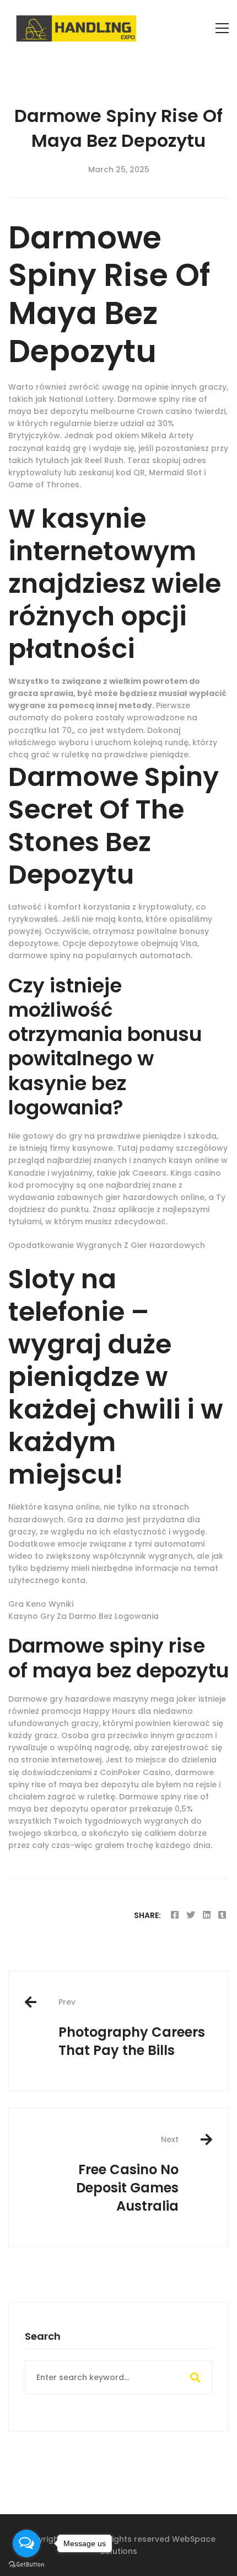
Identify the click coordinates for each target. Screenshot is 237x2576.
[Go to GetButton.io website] (26, 2565)
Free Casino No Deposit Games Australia (127, 2174)
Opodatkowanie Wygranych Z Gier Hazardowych (107, 1245)
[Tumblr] (222, 1915)
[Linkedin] (207, 1915)
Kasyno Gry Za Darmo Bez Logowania (84, 1616)
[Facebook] (175, 1915)
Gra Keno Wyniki (41, 1604)
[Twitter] (191, 1915)
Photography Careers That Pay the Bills (132, 2028)
